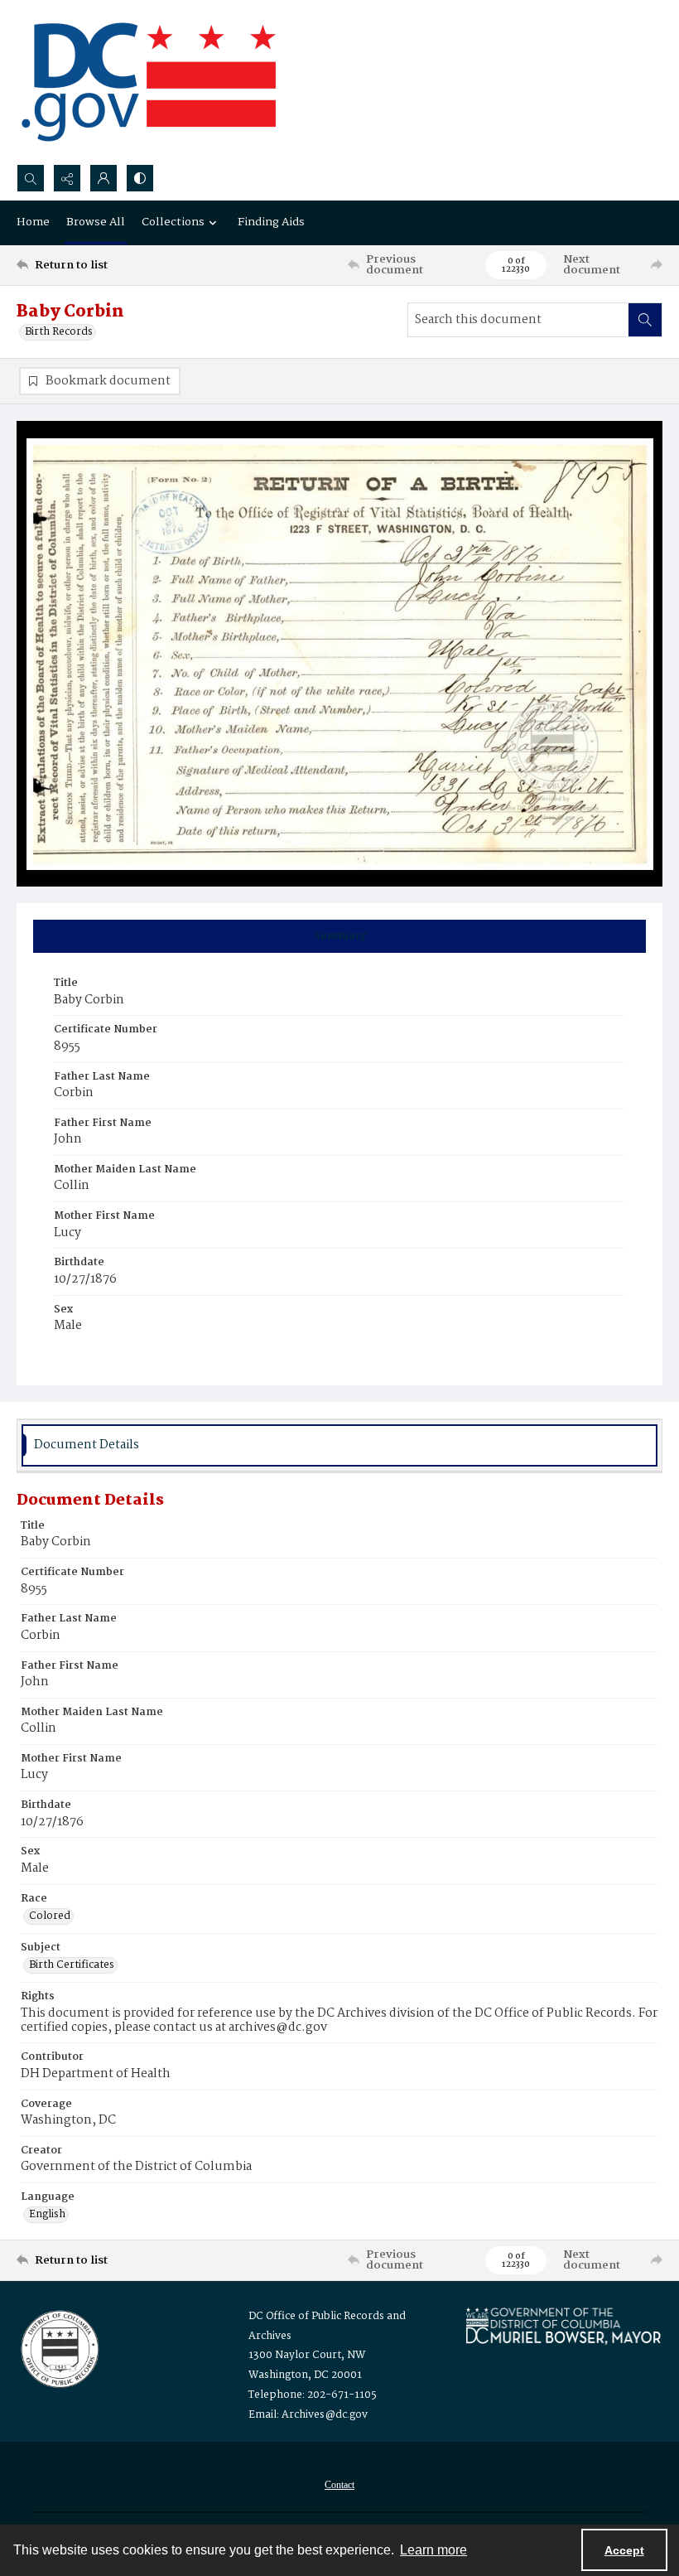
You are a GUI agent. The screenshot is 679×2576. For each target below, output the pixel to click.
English (47, 2215)
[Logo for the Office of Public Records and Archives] (58, 2347)
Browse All (96, 222)
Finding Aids (271, 222)
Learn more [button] (433, 2550)
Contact (339, 2485)
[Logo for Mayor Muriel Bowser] (563, 2325)
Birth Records (59, 332)
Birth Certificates (72, 1965)
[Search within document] (645, 320)
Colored (50, 1916)
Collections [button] (173, 222)
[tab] (339, 936)
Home (33, 222)
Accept (624, 2550)
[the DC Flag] (149, 82)
